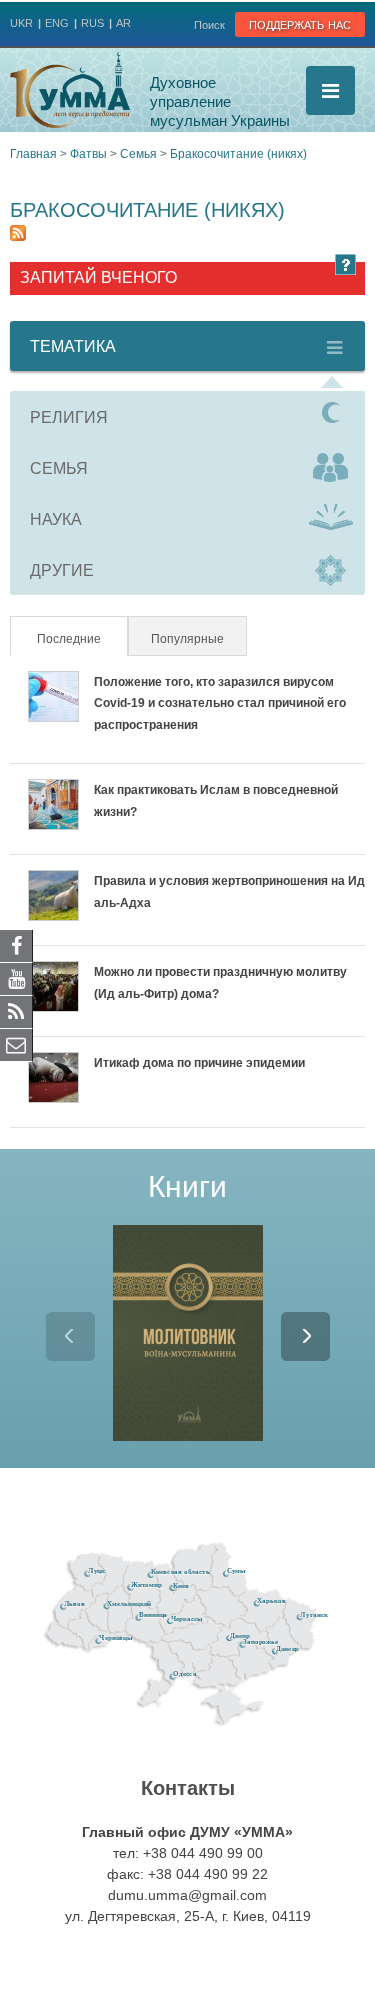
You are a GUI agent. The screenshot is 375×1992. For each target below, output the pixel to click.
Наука (56, 519)
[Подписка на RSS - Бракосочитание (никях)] (18, 236)
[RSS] (16, 1011)
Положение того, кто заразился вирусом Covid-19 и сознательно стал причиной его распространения (220, 703)
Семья (138, 154)
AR (123, 23)
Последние (81, 639)
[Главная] (70, 90)
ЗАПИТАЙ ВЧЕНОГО (98, 277)
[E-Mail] (16, 1044)
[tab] (187, 416)
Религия (69, 417)
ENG (57, 23)
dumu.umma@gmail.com (187, 1895)
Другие (62, 570)
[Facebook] (16, 945)
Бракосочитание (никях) (238, 154)
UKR (21, 23)
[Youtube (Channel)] (16, 978)
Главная (33, 154)
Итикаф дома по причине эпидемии (199, 1063)
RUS (92, 23)
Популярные (187, 639)
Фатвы (88, 154)
